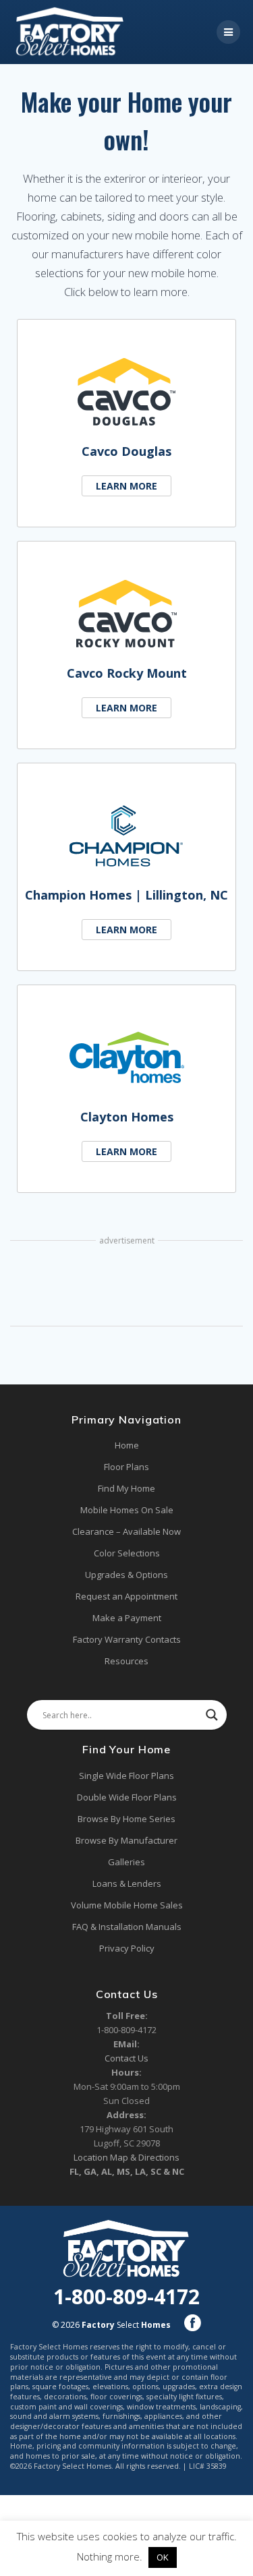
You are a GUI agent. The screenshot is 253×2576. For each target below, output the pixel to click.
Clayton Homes (127, 1117)
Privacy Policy (127, 1948)
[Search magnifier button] (212, 1715)
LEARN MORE (126, 486)
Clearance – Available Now (126, 1531)
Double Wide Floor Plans (127, 1797)
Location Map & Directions (126, 2157)
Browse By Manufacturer (126, 1840)
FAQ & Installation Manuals (127, 1927)
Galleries (126, 1862)
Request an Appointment (126, 1596)
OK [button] (163, 2557)
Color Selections (127, 1553)
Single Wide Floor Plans (126, 1776)
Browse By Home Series (126, 1819)
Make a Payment (127, 1618)
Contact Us (126, 2058)
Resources (126, 1661)
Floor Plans (126, 1467)
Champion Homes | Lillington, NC (126, 895)
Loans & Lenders (127, 1883)
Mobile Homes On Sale (127, 1510)
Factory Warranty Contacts (127, 1639)
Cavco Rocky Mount (127, 673)
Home (127, 1445)
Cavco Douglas (126, 451)
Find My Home (126, 1488)
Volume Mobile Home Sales (127, 1905)
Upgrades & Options (126, 1575)
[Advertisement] (126, 1285)
